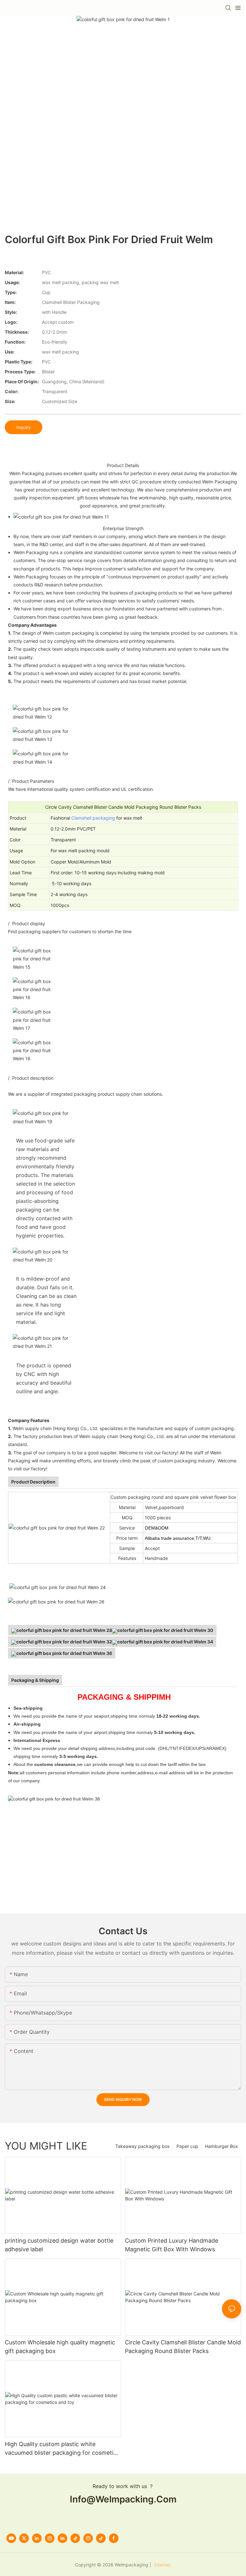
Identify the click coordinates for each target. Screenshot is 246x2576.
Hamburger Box (221, 2146)
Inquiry (24, 427)
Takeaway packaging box (143, 2146)
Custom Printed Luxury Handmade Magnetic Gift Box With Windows (172, 2245)
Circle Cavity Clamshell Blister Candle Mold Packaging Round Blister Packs (183, 2347)
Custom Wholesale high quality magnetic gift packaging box (60, 2347)
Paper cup (187, 2146)
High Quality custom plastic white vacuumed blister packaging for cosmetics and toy (62, 2449)
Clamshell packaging (93, 818)
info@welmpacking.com (123, 2499)
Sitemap (162, 2565)
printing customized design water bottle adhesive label (59, 2245)
